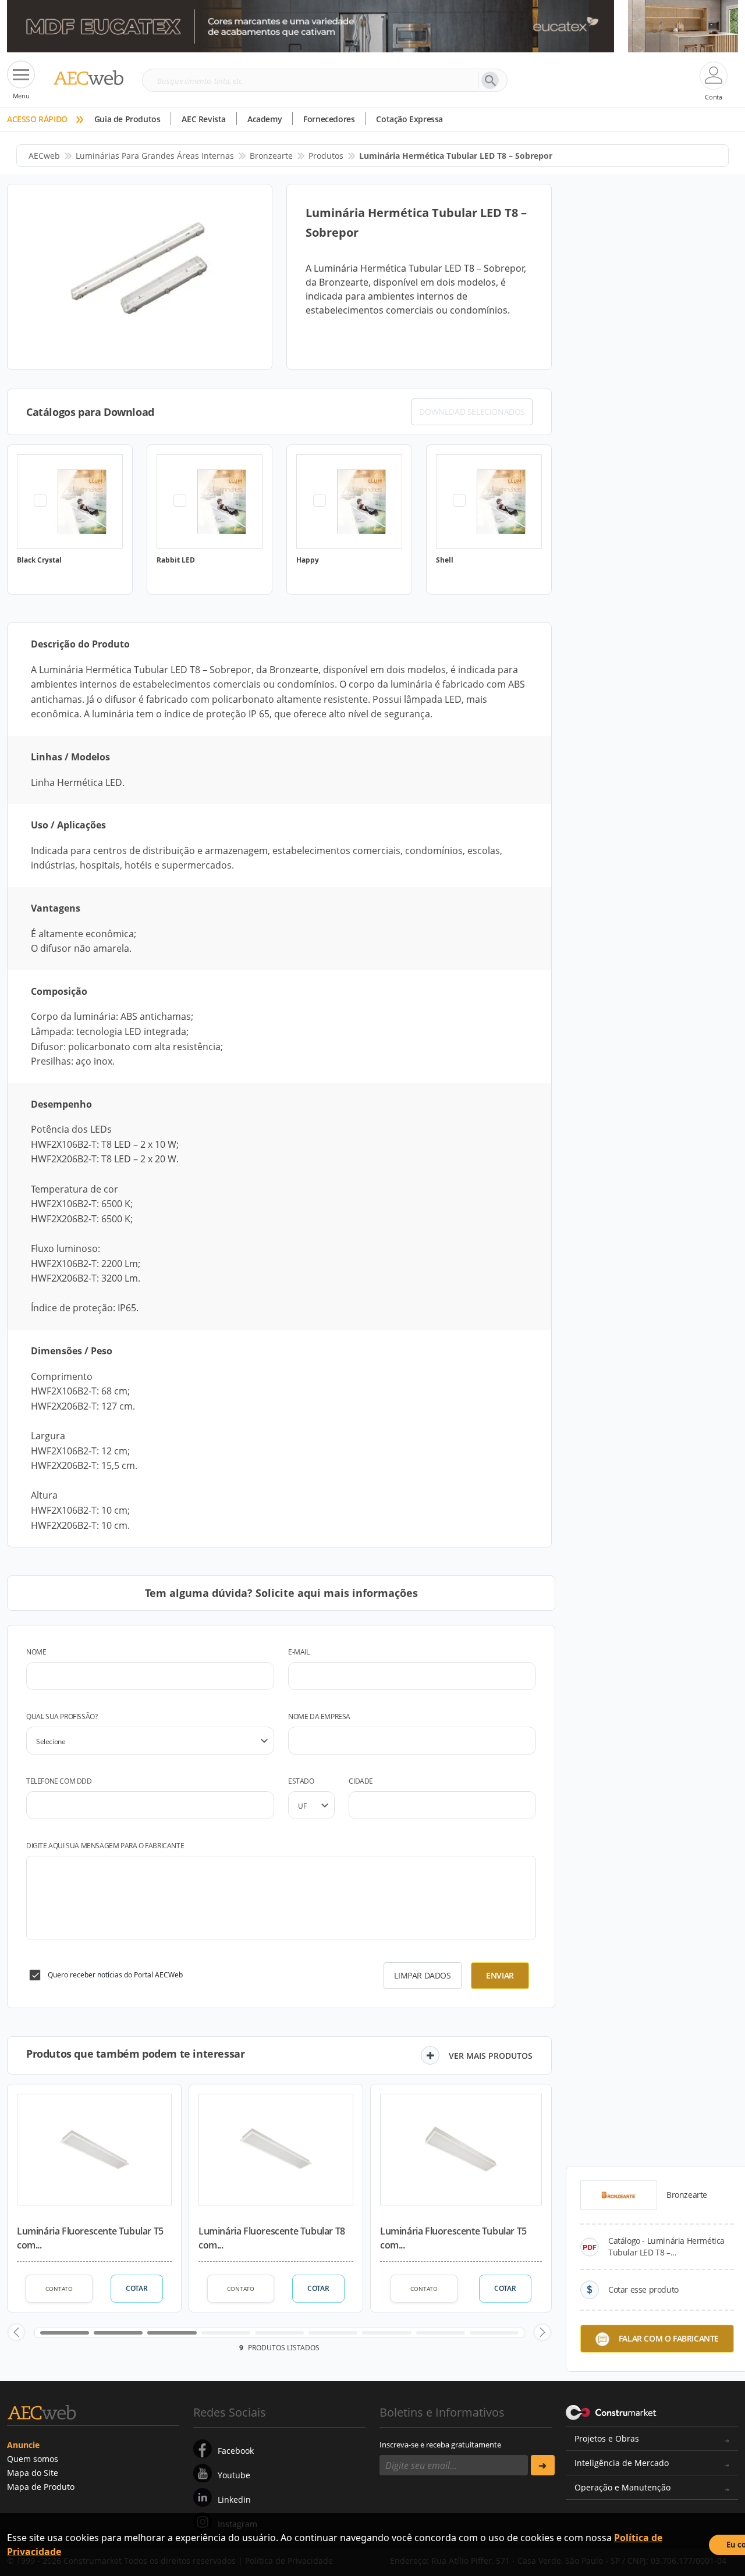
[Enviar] (543, 2465)
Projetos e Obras (607, 2438)
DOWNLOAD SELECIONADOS (472, 412)
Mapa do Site (33, 2473)
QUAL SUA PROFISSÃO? (62, 1716)
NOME (36, 1652)
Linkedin (234, 2499)
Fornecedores (329, 119)
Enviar (500, 1975)
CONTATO (59, 2289)
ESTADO (301, 1781)
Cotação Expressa (409, 119)
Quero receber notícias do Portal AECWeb (115, 1975)
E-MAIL (299, 1652)
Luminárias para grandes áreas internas (155, 156)
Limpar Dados (422, 1975)
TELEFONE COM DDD (59, 1781)
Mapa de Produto (41, 2487)
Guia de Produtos (127, 119)
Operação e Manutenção (622, 2487)
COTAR (136, 2288)
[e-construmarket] (611, 2411)
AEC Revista (204, 119)
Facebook (236, 2451)
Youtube (234, 2475)
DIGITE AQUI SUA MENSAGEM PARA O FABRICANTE (105, 1846)
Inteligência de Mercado (622, 2463)
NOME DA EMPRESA (319, 1716)
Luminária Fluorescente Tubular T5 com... (90, 2238)
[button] (16, 2332)
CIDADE (361, 1781)
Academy (265, 119)
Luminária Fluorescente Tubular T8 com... (272, 2238)
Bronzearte (271, 156)
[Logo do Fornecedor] (619, 2195)
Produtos (326, 156)
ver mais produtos (491, 2056)
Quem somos (33, 2459)
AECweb (44, 156)
